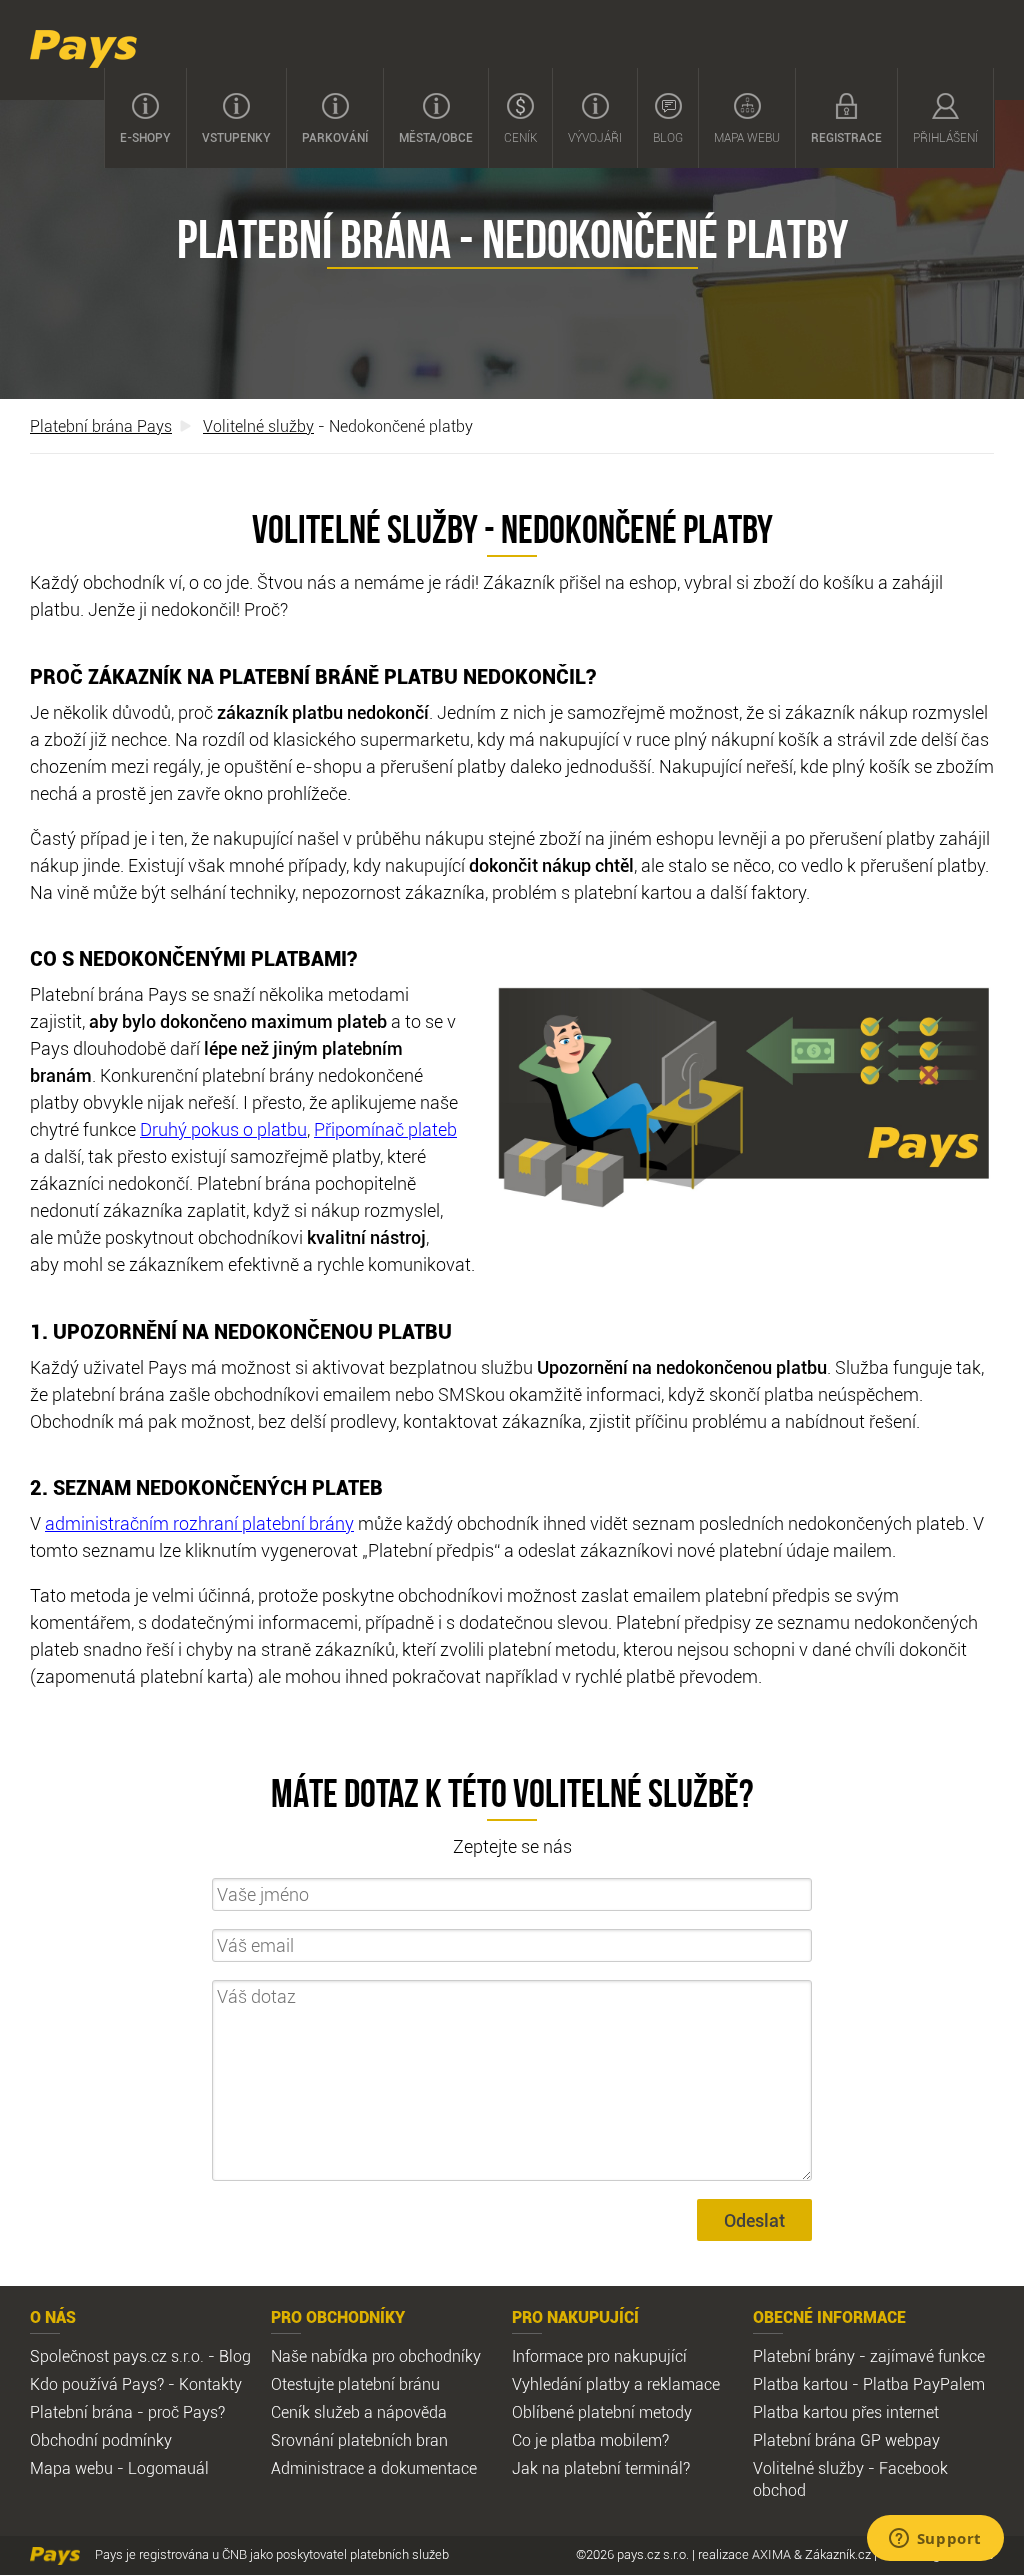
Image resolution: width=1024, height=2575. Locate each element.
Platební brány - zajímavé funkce (869, 2356)
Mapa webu (747, 137)
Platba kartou (800, 2384)
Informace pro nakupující (599, 2356)
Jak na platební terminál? (601, 2468)
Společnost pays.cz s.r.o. (117, 2356)
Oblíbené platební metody (602, 2412)
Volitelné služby (258, 426)
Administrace (317, 2468)
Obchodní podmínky (101, 2440)
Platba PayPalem (924, 2384)
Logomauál (168, 2468)
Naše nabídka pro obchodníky (376, 2356)
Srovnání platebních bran (359, 2440)
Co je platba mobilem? (590, 2440)
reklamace (683, 2384)
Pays (83, 49)
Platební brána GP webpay (846, 2440)
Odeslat (754, 2220)
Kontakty (210, 2384)
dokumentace (429, 2468)
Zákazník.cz (838, 2554)
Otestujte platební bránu (355, 2384)
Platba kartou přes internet (846, 2412)
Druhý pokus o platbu (223, 1129)
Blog (668, 137)
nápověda (412, 2412)
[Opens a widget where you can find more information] (935, 2540)
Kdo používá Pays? (97, 2384)
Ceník (520, 137)
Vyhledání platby (571, 2384)
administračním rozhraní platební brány (199, 1523)
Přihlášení (945, 137)
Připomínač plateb (385, 1129)
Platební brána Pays (101, 426)
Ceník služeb (315, 2412)
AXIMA (771, 2554)
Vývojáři (595, 137)
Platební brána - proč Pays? (127, 2412)
